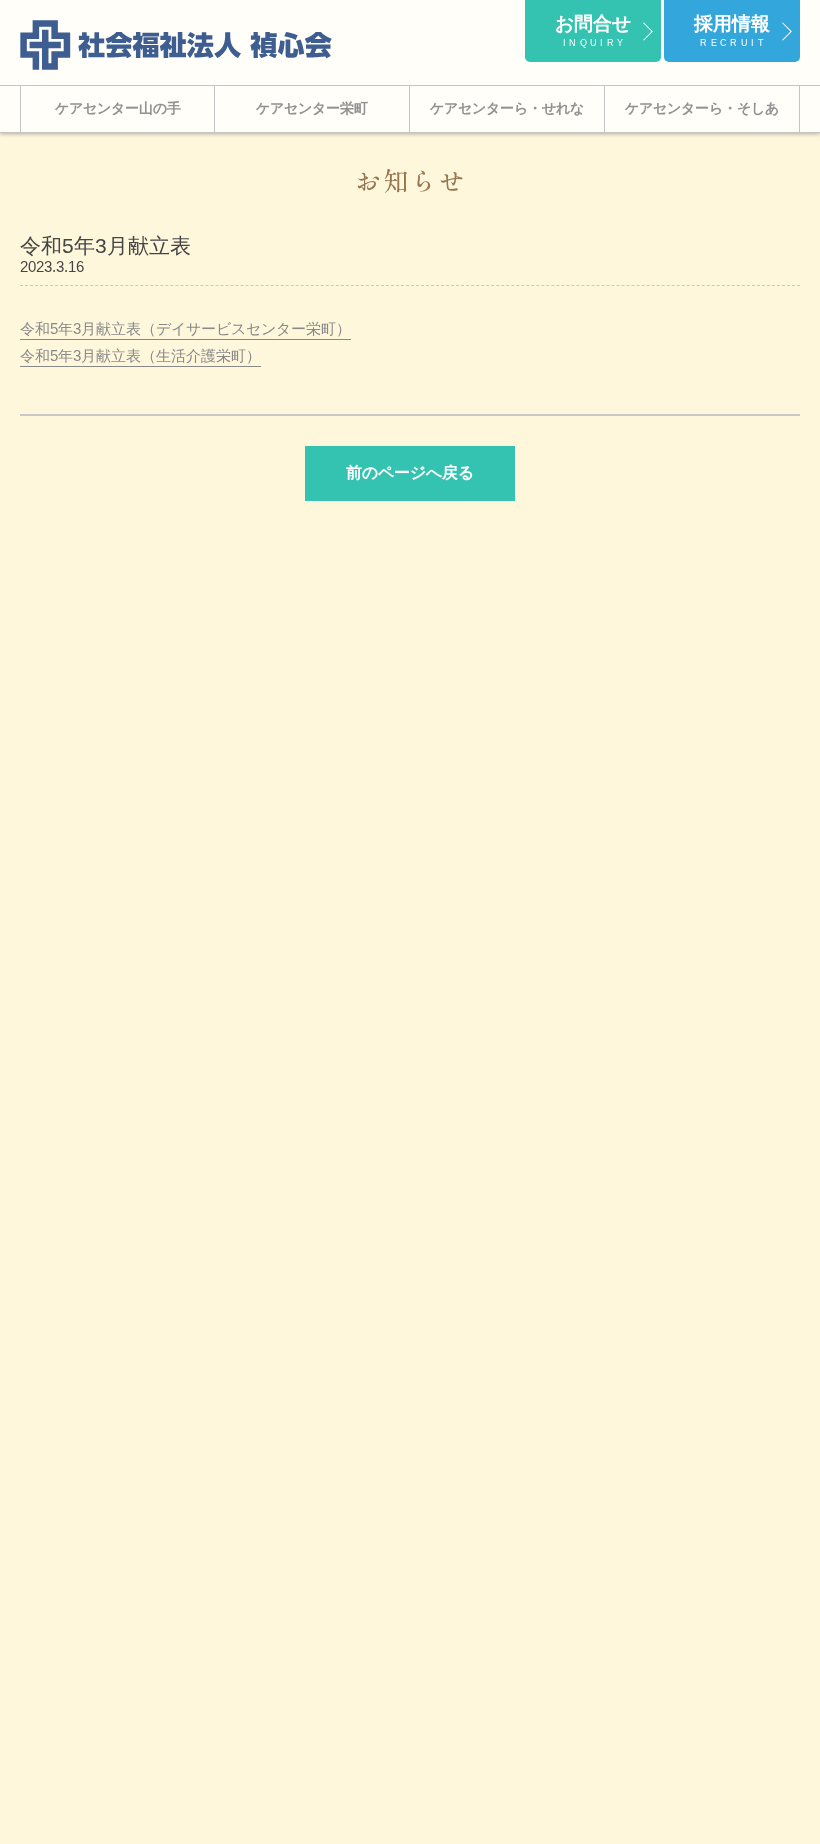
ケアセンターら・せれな (507, 108)
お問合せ (593, 30)
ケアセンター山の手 (118, 108)
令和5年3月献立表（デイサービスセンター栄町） (185, 328)
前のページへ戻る (410, 472)
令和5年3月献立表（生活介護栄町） (140, 355)
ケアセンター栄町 (312, 108)
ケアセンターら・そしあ (702, 108)
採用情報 (732, 30)
